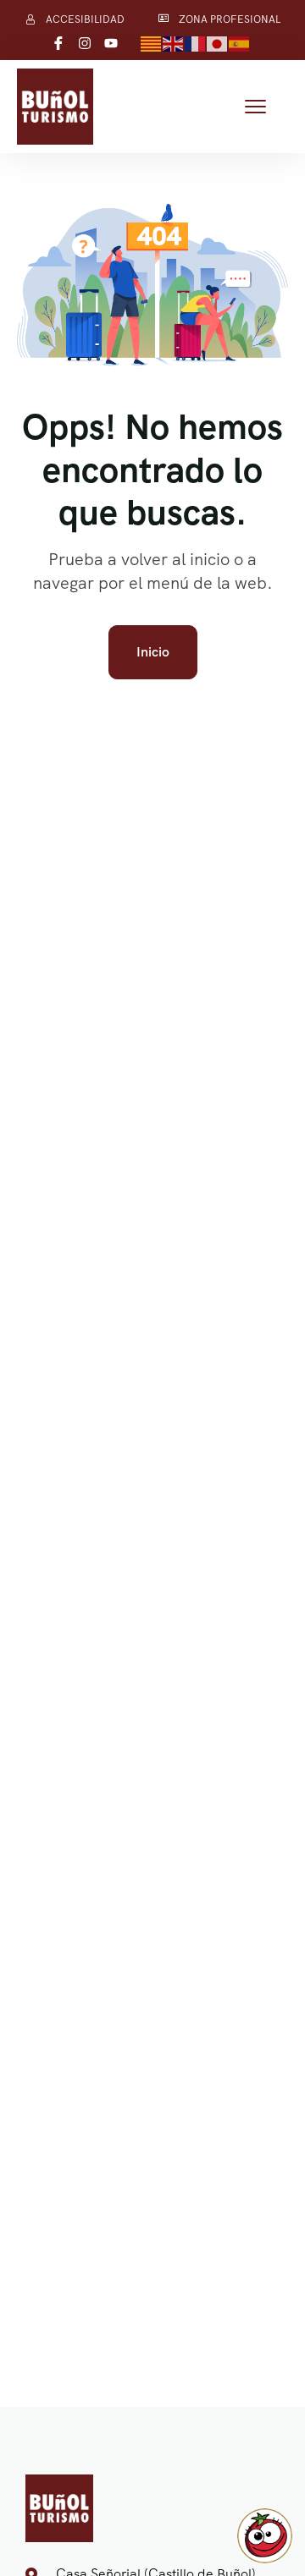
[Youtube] (111, 43)
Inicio (153, 652)
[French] (196, 43)
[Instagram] (85, 43)
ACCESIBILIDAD (85, 19)
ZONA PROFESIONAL (230, 19)
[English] (174, 43)
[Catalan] (152, 43)
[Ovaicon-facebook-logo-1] (58, 43)
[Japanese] (218, 43)
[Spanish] (240, 43)
